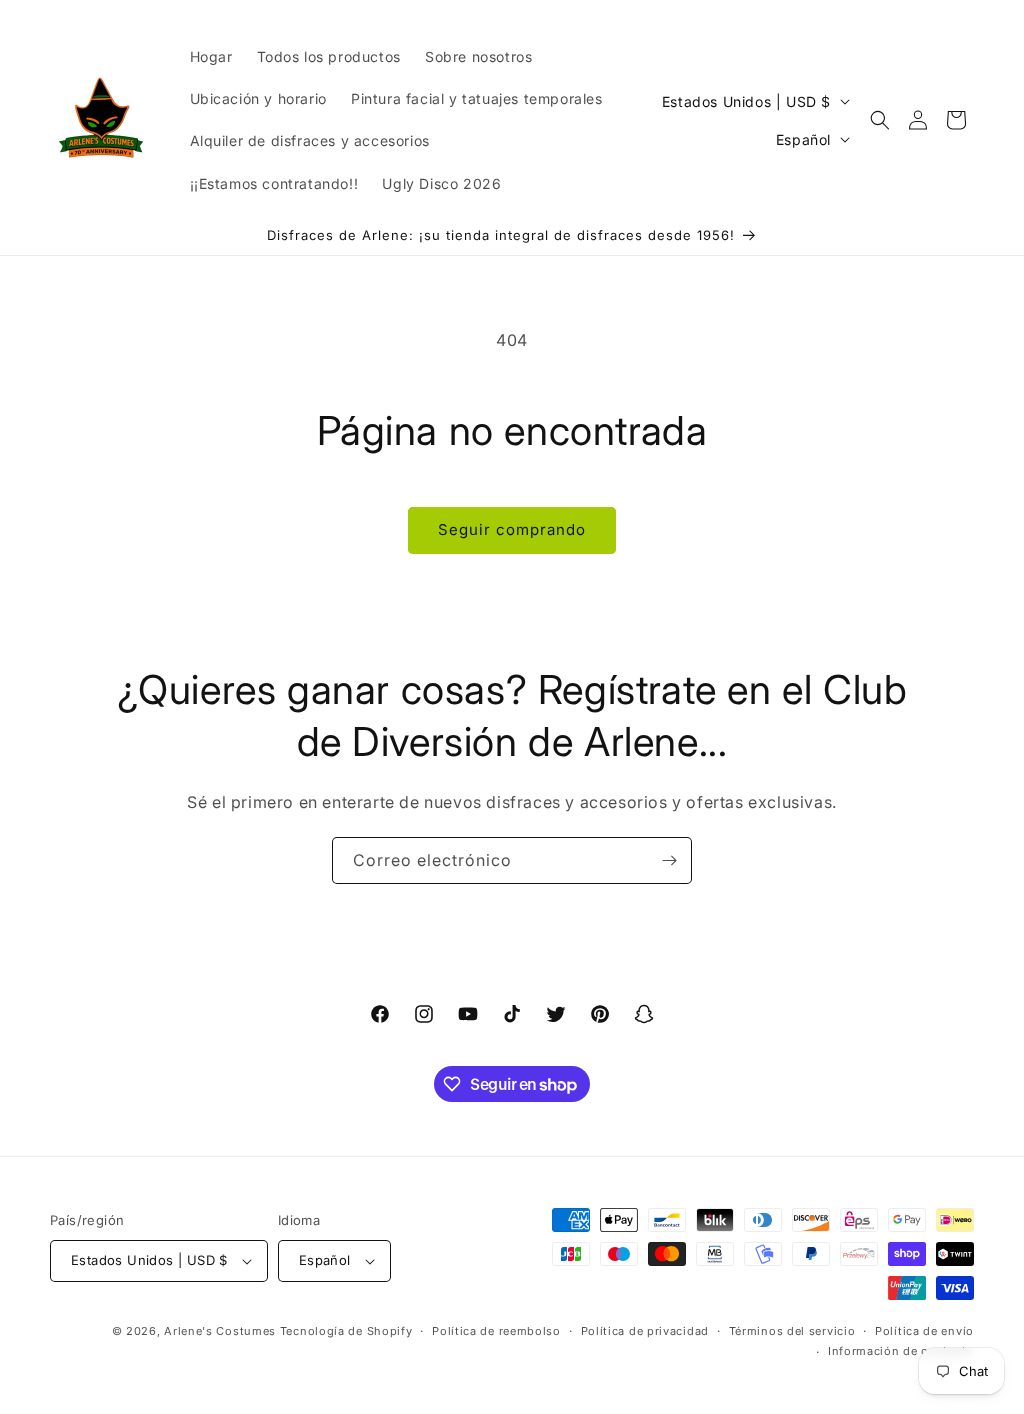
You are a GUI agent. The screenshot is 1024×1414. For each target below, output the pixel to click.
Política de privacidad (645, 1331)
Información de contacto (901, 1351)
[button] (880, 120)
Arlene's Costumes (220, 1331)
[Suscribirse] (669, 860)
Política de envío (924, 1331)
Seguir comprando (512, 529)
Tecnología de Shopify (346, 1331)
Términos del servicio (792, 1331)
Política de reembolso (496, 1331)
